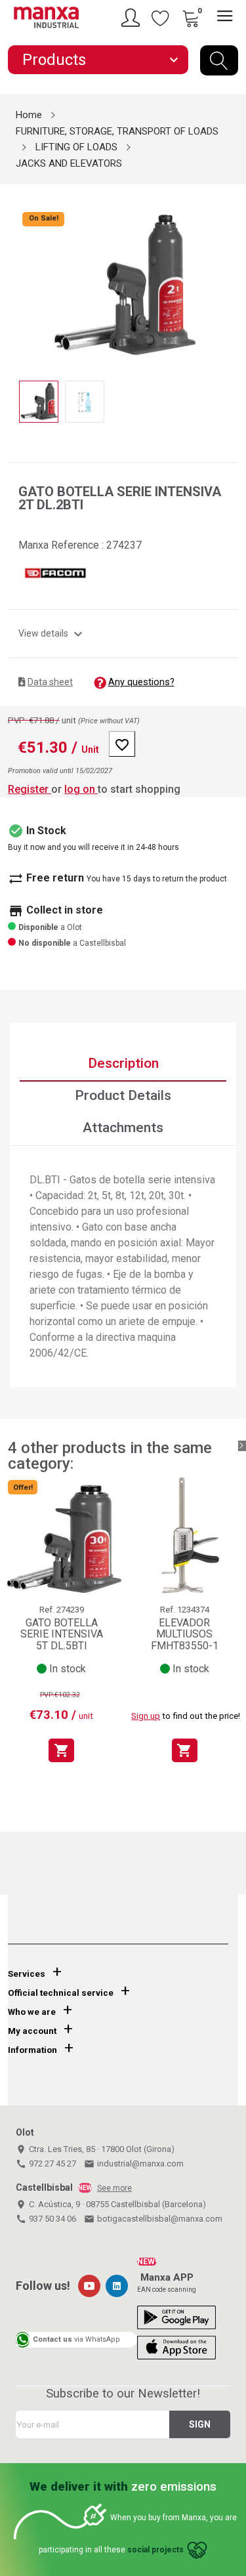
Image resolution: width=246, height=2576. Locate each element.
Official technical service (61, 1993)
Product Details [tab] (123, 1095)
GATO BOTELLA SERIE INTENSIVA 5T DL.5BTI (62, 1634)
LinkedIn (117, 2286)
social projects (155, 2550)
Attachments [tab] (123, 1128)
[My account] (133, 18)
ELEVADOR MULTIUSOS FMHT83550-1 (185, 1634)
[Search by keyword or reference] (219, 60)
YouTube (89, 2286)
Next (230, 276)
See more (114, 2188)
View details (52, 633)
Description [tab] (123, 1063)
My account (32, 2031)
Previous (16, 276)
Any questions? (141, 682)
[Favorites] (161, 18)
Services (27, 1974)
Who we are (32, 2012)
